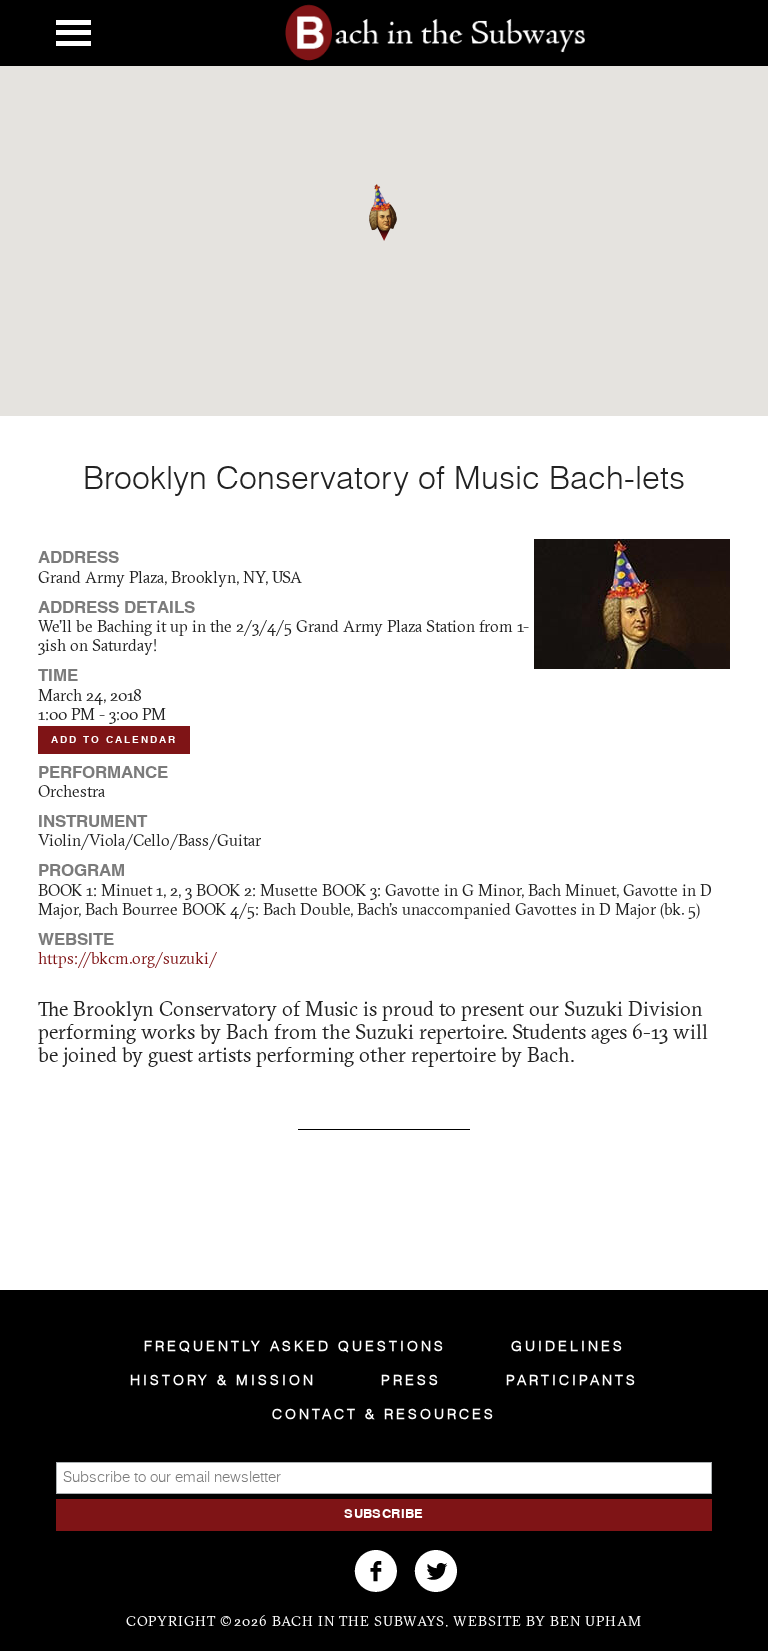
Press (411, 1381)
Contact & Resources (384, 1415)
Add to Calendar (114, 740)
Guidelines (568, 1347)
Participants (572, 1381)
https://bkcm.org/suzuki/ (127, 960)
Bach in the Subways (436, 33)
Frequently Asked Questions (295, 1347)
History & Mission (223, 1381)
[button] (397, 241)
